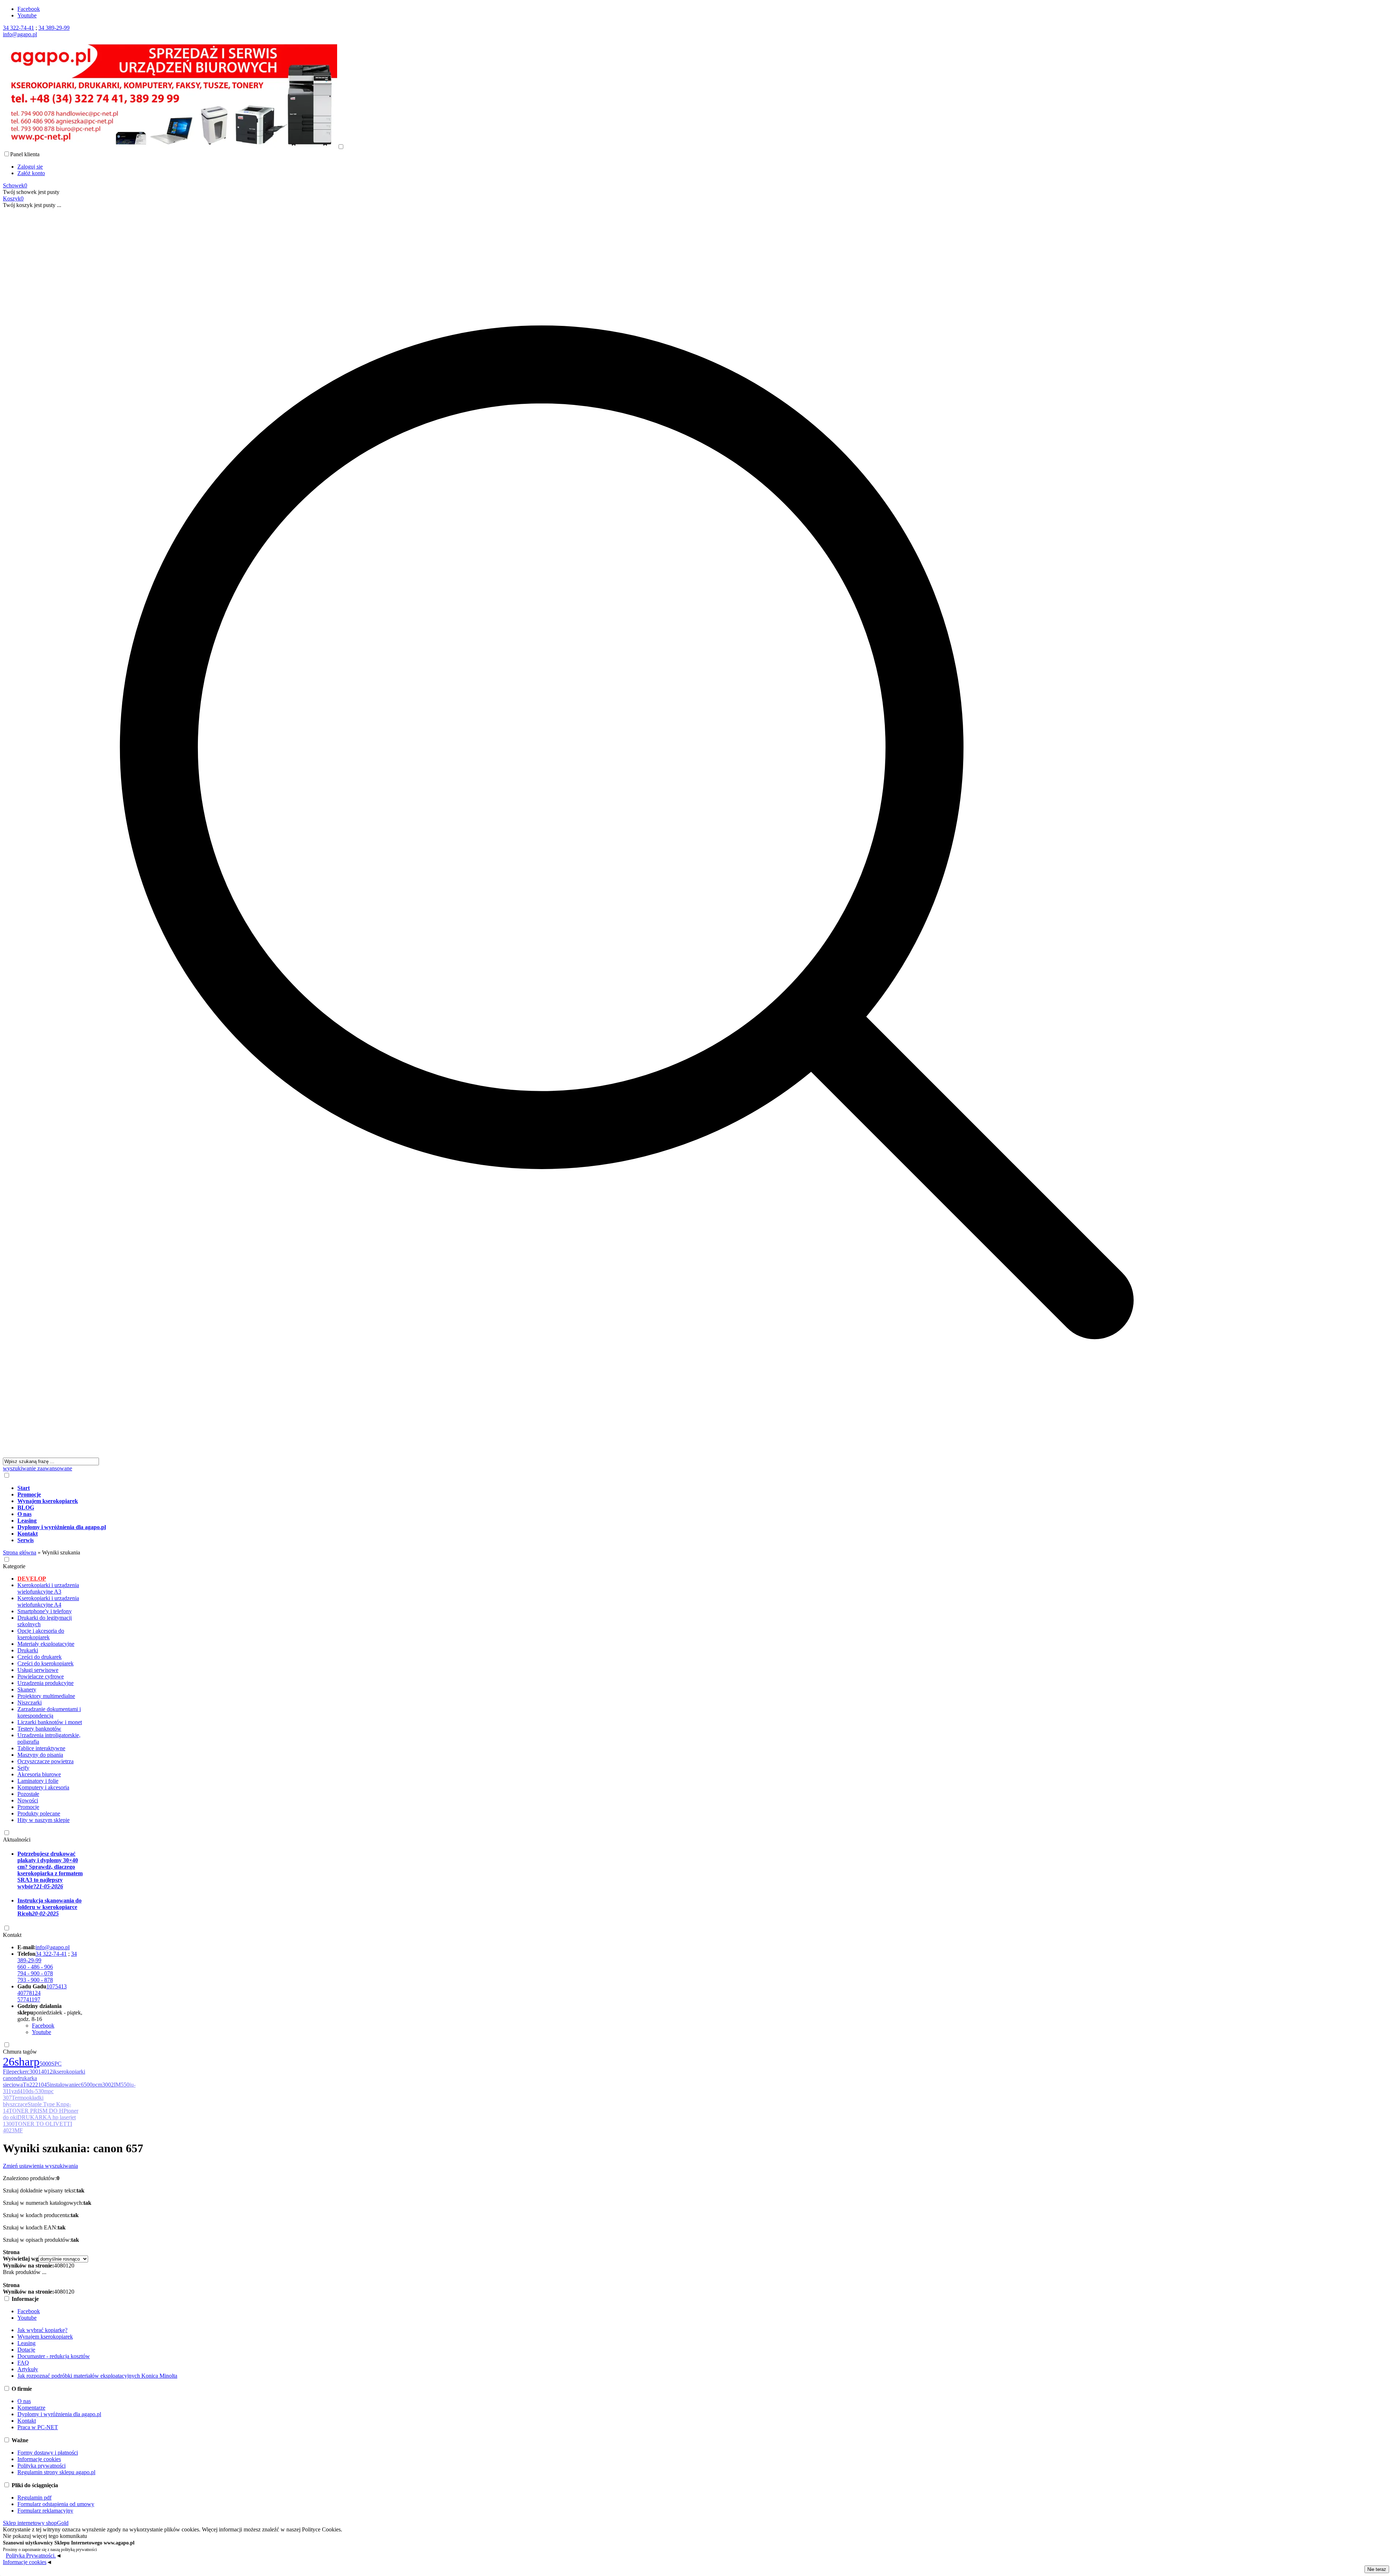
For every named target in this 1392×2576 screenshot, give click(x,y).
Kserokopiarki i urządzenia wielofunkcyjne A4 (48, 1601)
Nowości (28, 1800)
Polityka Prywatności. (31, 2556)
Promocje (28, 1807)
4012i (47, 2072)
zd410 (21, 2091)
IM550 (122, 2085)
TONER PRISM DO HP (38, 2111)
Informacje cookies (39, 2459)
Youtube (27, 15)
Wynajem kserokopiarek (45, 2337)
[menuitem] (634, 1488)
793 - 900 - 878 (35, 1980)
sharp (27, 2062)
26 (9, 2062)
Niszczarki (30, 1703)
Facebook (29, 9)
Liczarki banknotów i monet (50, 1722)
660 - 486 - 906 (35, 1967)
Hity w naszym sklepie (43, 1820)
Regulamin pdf (34, 2498)
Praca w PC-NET (38, 2427)
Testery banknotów (39, 1729)
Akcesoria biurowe (39, 1774)
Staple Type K (44, 2104)
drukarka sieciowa (20, 2081)
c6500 (85, 2085)
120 (70, 2266)
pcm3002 (103, 2085)
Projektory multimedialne (46, 1696)
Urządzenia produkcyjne (45, 1683)
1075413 (57, 1986)
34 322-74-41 (18, 28)
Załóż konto (31, 173)
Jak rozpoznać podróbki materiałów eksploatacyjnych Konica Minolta (97, 2376)
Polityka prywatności (42, 2466)
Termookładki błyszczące (23, 2101)
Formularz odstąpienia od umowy (56, 2504)
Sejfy (23, 1768)
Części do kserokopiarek (45, 1663)
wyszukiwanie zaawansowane (38, 1468)
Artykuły (28, 2369)
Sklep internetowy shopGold (36, 2523)
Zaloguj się (30, 167)
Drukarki (28, 1650)
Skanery (27, 1689)
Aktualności (17, 1840)
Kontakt (12, 1935)
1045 (44, 2085)
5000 (45, 2064)
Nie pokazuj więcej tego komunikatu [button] (45, 2536)
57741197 (29, 1999)
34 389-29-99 (54, 28)
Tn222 (30, 2085)
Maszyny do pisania (40, 1755)
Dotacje (26, 2350)
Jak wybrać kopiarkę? (42, 2330)
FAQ (23, 2363)
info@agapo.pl (20, 34)
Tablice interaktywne (41, 1748)
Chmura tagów (20, 2052)
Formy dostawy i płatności (48, 2453)
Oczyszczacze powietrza (45, 1761)
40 (57, 2266)
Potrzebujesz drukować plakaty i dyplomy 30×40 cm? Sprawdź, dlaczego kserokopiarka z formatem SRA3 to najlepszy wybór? (50, 1870)
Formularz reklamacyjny (45, 2511)
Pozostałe (28, 1794)
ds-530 (36, 2091)
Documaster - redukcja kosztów (54, 2356)
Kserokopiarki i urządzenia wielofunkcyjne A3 (48, 1588)
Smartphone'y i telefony (45, 1611)
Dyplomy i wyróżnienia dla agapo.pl (59, 2414)
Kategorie (14, 1566)
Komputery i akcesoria (43, 1787)
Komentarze (31, 2408)
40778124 (29, 1993)
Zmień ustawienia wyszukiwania (40, 2166)
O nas (24, 2401)
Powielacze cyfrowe (41, 1676)
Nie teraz (1377, 2569)
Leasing (26, 2343)
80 (63, 2266)
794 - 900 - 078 (35, 1973)
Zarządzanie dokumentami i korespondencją (49, 1712)
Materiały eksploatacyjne (46, 1644)
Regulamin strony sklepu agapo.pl (56, 2472)
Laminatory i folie (38, 1781)
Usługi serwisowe (38, 1670)
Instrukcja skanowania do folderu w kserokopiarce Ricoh (49, 1907)
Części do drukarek (40, 1657)
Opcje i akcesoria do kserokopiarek (41, 1634)
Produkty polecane (39, 1813)
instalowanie (64, 2085)
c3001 (34, 2072)
